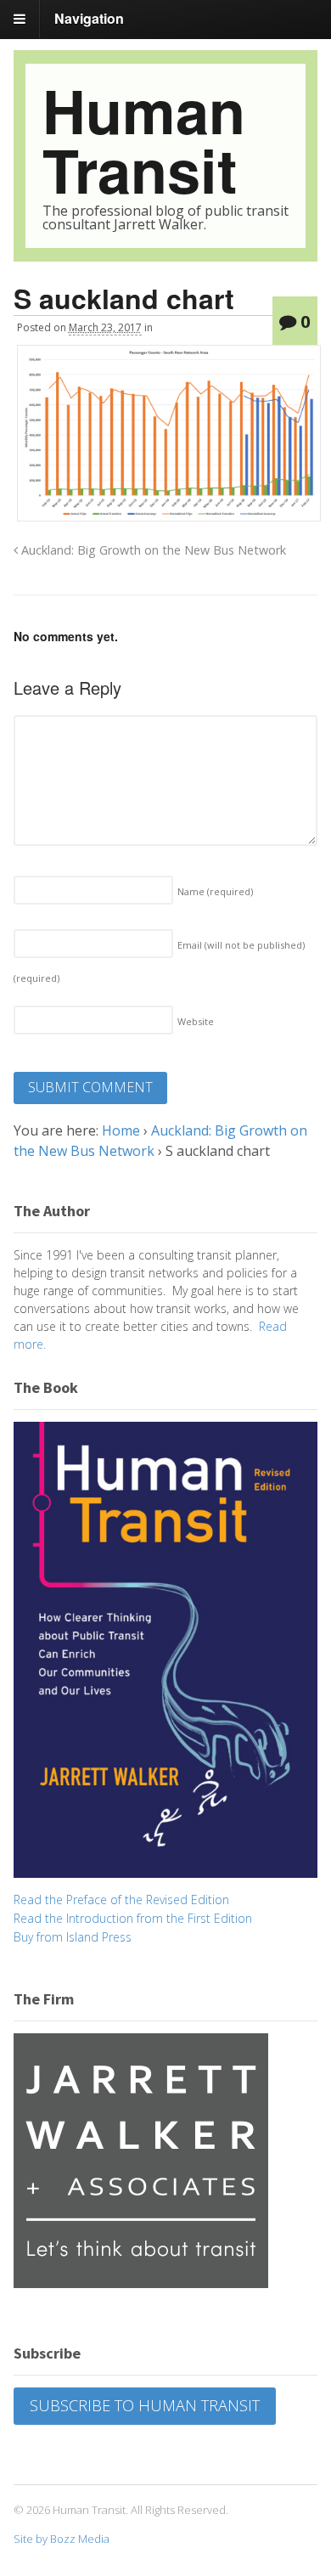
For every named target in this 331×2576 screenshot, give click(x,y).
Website (196, 1021)
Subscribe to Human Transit (145, 2405)
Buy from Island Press (73, 1937)
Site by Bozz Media (62, 2539)
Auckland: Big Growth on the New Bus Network (152, 550)
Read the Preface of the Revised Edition (121, 1900)
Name (215, 891)
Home (121, 1130)
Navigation (89, 18)
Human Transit (144, 140)
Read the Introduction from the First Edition (133, 1918)
